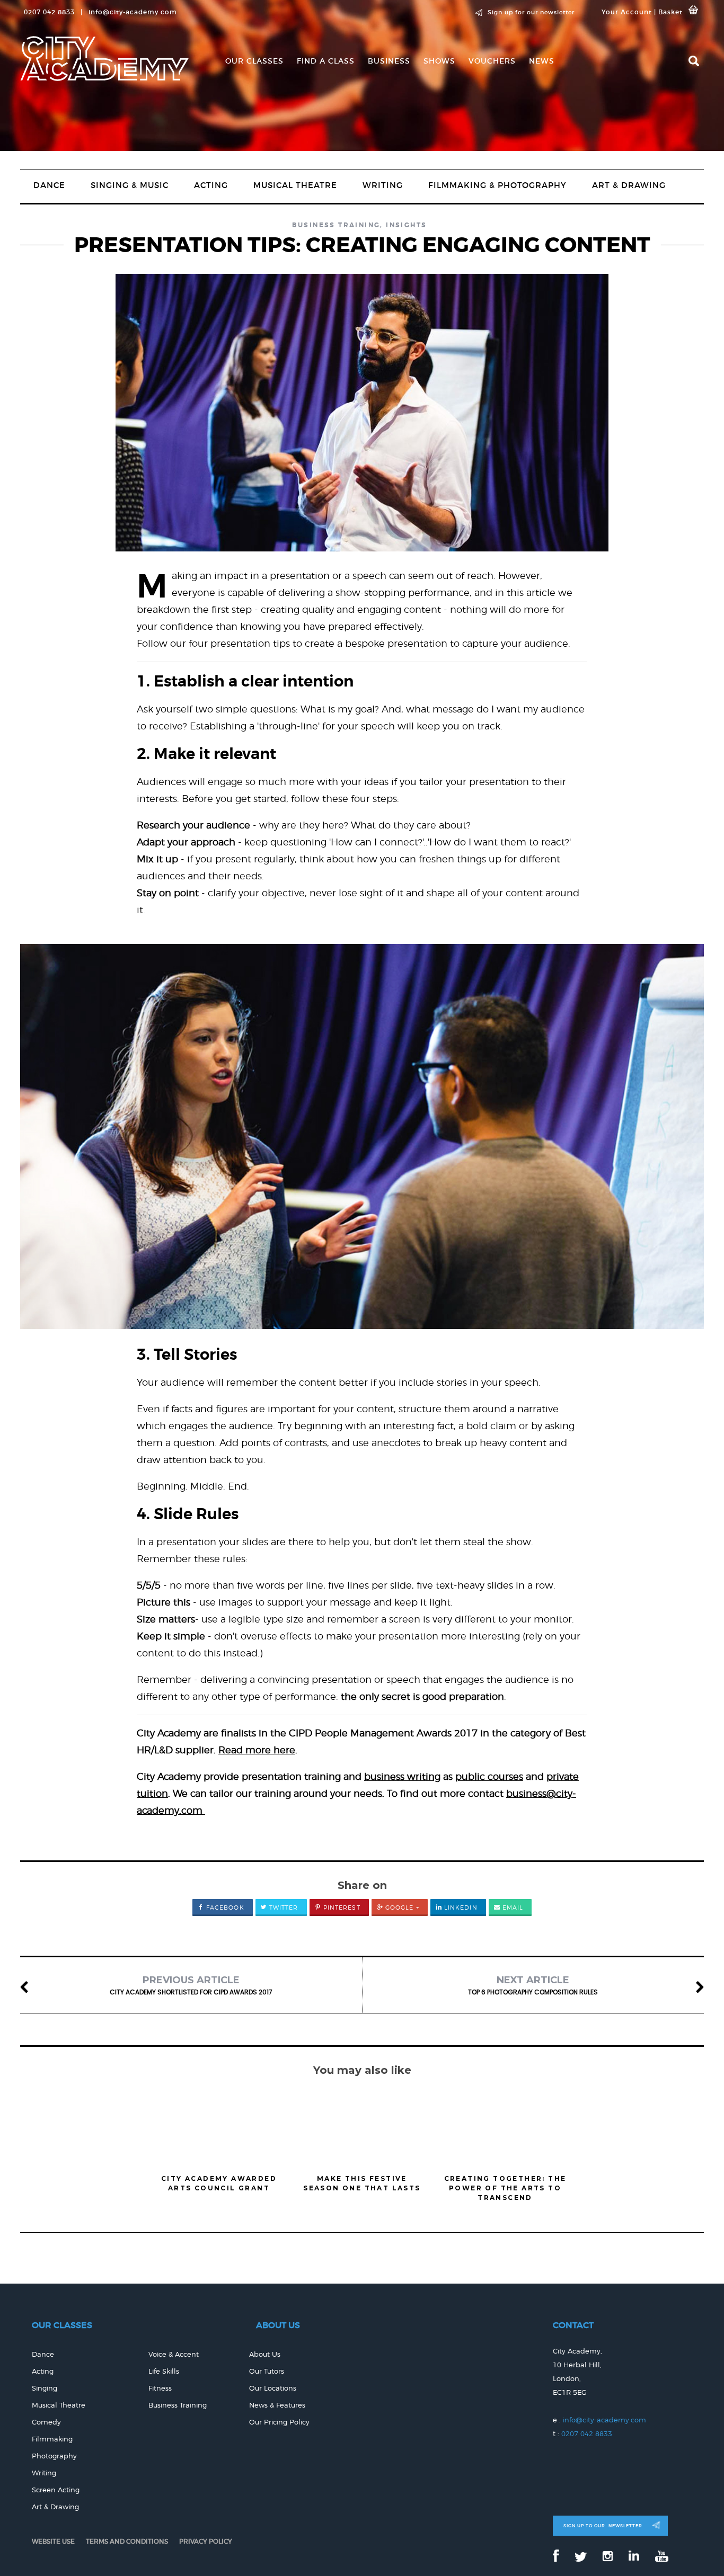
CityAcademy (104, 60)
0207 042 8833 (587, 2434)
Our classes (254, 61)
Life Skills (164, 2371)
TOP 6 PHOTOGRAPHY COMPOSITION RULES (533, 1985)
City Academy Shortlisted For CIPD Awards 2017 (191, 1985)
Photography (54, 2456)
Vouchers (492, 61)
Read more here (257, 1750)
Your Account (627, 12)
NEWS (542, 61)
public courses (489, 1776)
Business (389, 61)
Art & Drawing (629, 185)
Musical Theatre (295, 185)
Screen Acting (56, 2490)
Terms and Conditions (127, 2541)
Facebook (224, 1908)
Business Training (336, 225)
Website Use (53, 2541)
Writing (383, 185)
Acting (211, 185)
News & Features (277, 2405)
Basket (670, 12)
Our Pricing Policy (279, 2422)
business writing (402, 1776)
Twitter (283, 1908)
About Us (265, 2354)
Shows (439, 61)
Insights (406, 225)
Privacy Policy (206, 2541)
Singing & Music (130, 185)
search (694, 61)
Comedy (46, 2422)
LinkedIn (460, 1908)
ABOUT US (278, 2325)
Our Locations (273, 2388)
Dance (49, 185)
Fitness (160, 2388)
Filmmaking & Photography (497, 185)
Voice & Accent (174, 2354)
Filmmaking (52, 2439)
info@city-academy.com (133, 12)
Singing (45, 2388)
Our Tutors (267, 2371)
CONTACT (573, 2325)
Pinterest (341, 1908)
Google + (401, 1908)
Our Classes (62, 2325)
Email (512, 1908)
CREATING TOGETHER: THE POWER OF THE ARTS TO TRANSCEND (505, 2188)
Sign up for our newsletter (531, 12)
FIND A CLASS (326, 61)
